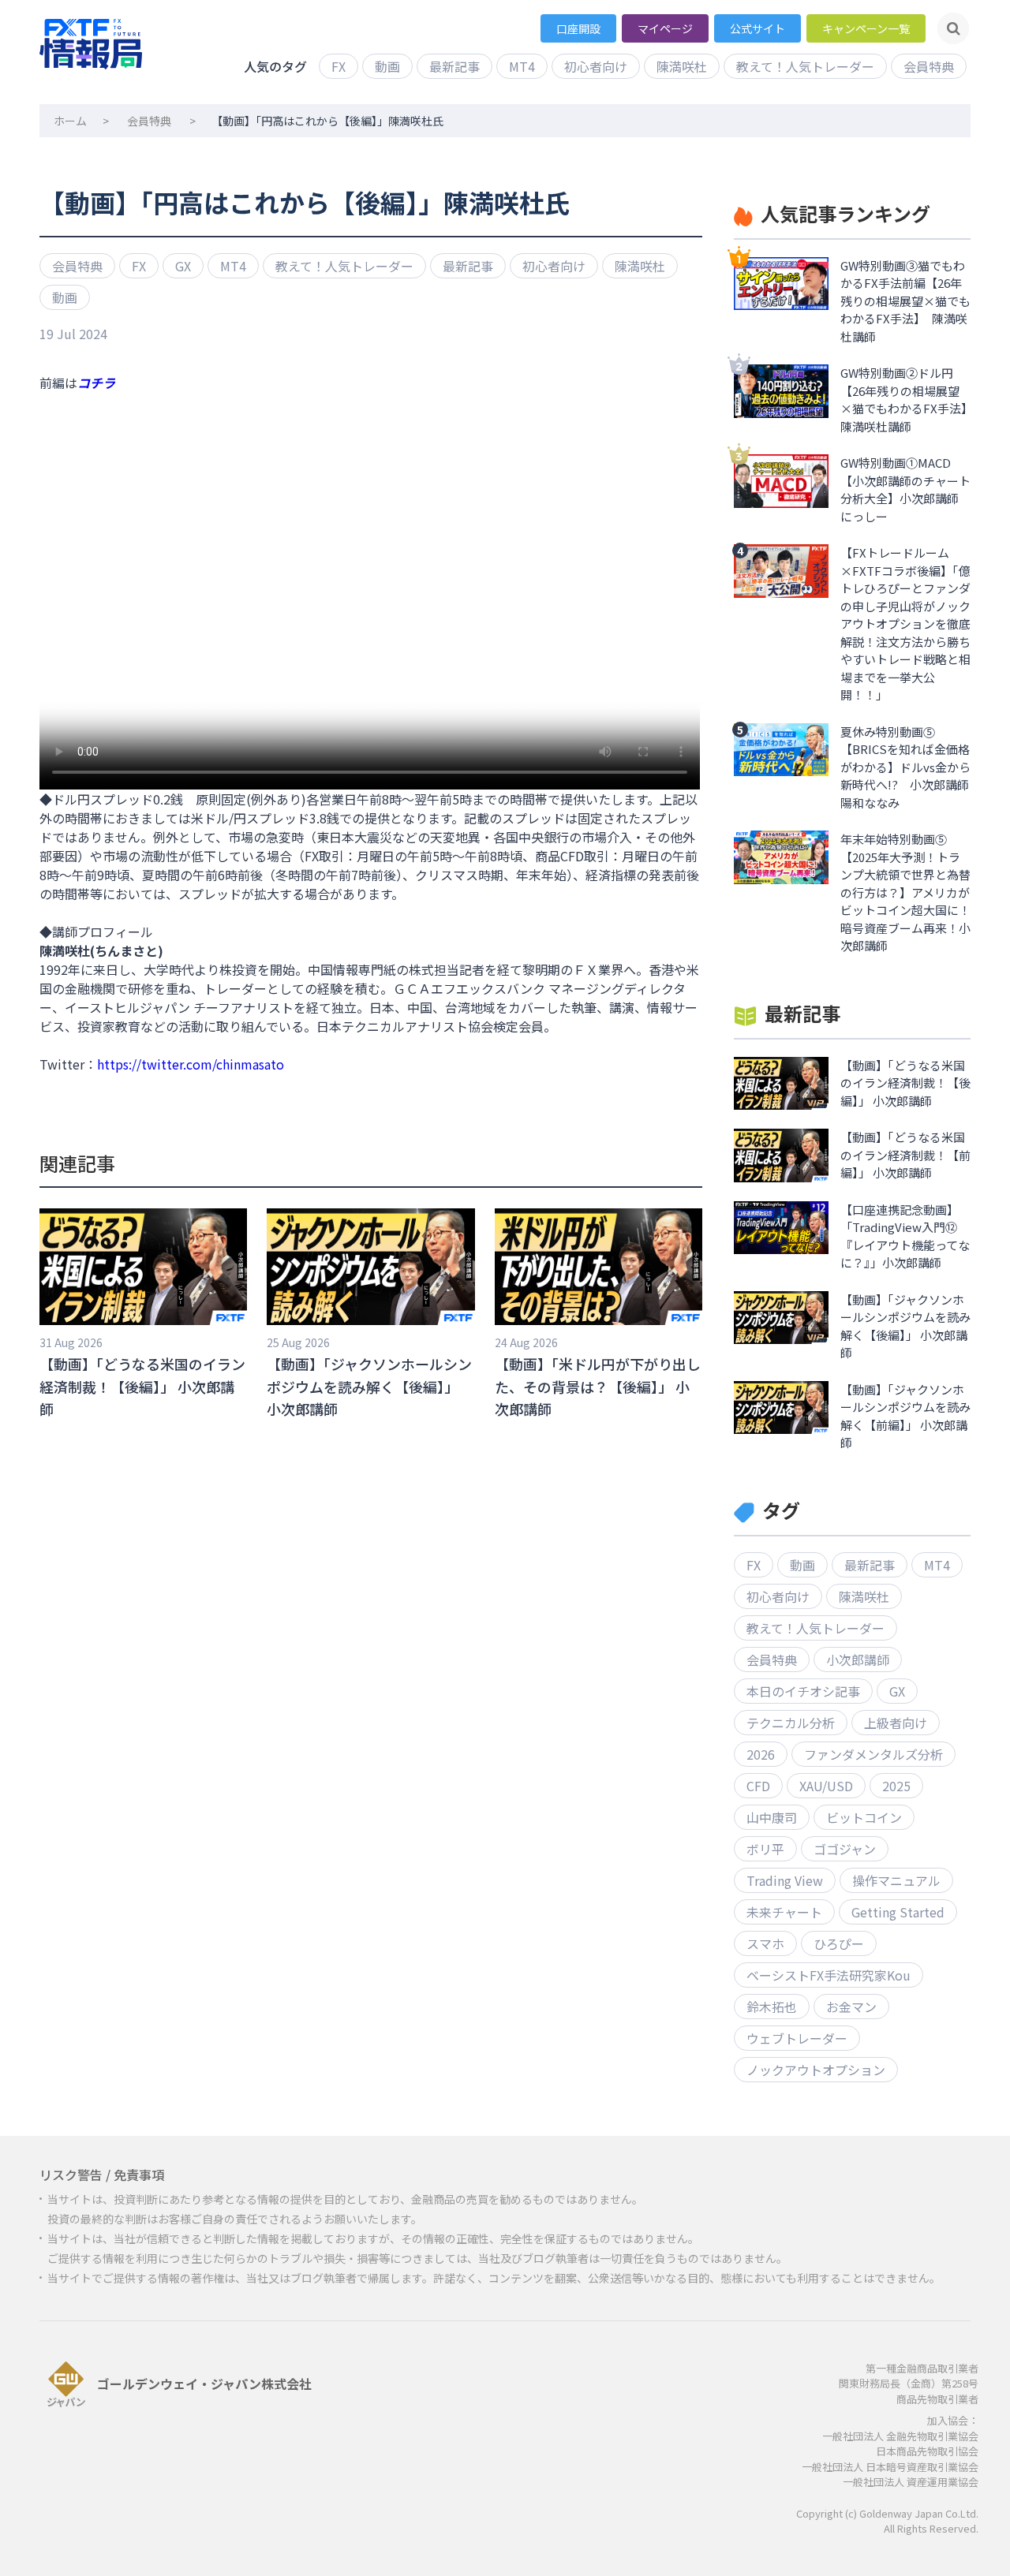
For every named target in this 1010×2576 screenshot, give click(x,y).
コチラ (96, 383)
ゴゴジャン (845, 1849)
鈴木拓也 (772, 2007)
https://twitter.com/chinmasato (191, 1064)
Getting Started (898, 1912)
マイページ (665, 28)
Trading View (785, 1880)
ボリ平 (765, 1849)
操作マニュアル (896, 1880)
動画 (387, 66)
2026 (761, 1754)
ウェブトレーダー (797, 2038)
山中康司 (772, 1817)
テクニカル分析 (791, 1723)
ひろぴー (839, 1943)
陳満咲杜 (682, 66)
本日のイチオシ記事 (803, 1691)
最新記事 (454, 66)
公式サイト (757, 28)
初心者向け (596, 66)
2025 (896, 1786)
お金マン (851, 2007)
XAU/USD (826, 1786)
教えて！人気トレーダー (805, 66)
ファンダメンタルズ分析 (873, 1754)
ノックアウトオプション (816, 2070)
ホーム (70, 121)
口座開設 (578, 28)
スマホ (765, 1943)
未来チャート (784, 1912)
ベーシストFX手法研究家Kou (829, 1975)
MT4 (522, 66)
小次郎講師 (858, 1659)
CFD (758, 1786)
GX (183, 266)
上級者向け (896, 1723)
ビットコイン (864, 1817)
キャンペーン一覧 (866, 28)
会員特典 (929, 66)
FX (339, 66)
